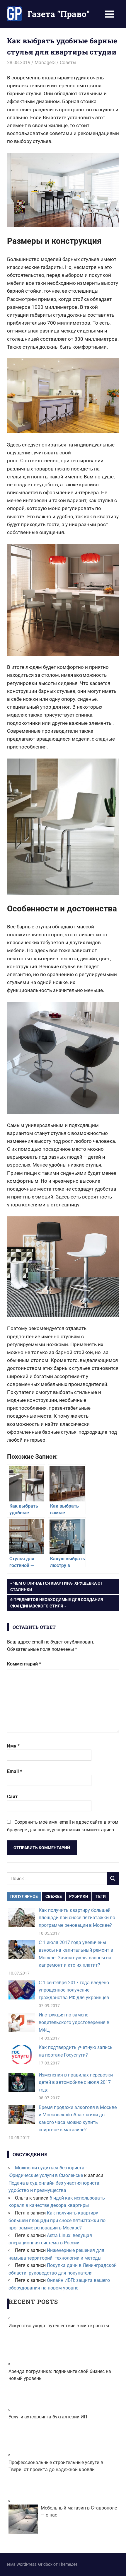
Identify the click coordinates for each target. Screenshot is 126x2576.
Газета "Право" (59, 14)
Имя (13, 1746)
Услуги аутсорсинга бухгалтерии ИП (48, 2417)
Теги (101, 1896)
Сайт (12, 1797)
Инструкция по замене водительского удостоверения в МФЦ (74, 2022)
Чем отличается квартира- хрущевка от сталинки (57, 1586)
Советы (68, 63)
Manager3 (45, 63)
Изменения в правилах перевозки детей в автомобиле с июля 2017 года (76, 2082)
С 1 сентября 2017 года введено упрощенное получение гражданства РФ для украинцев (74, 1990)
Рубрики (79, 1896)
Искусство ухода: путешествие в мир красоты (59, 2326)
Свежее (54, 1896)
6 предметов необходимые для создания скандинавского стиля (56, 1603)
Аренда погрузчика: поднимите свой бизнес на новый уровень (60, 2375)
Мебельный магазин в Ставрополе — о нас (79, 2511)
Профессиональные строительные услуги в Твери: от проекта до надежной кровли (56, 2466)
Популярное (24, 1896)
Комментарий (24, 1664)
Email (15, 1771)
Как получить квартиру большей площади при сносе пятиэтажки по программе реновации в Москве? (77, 1918)
